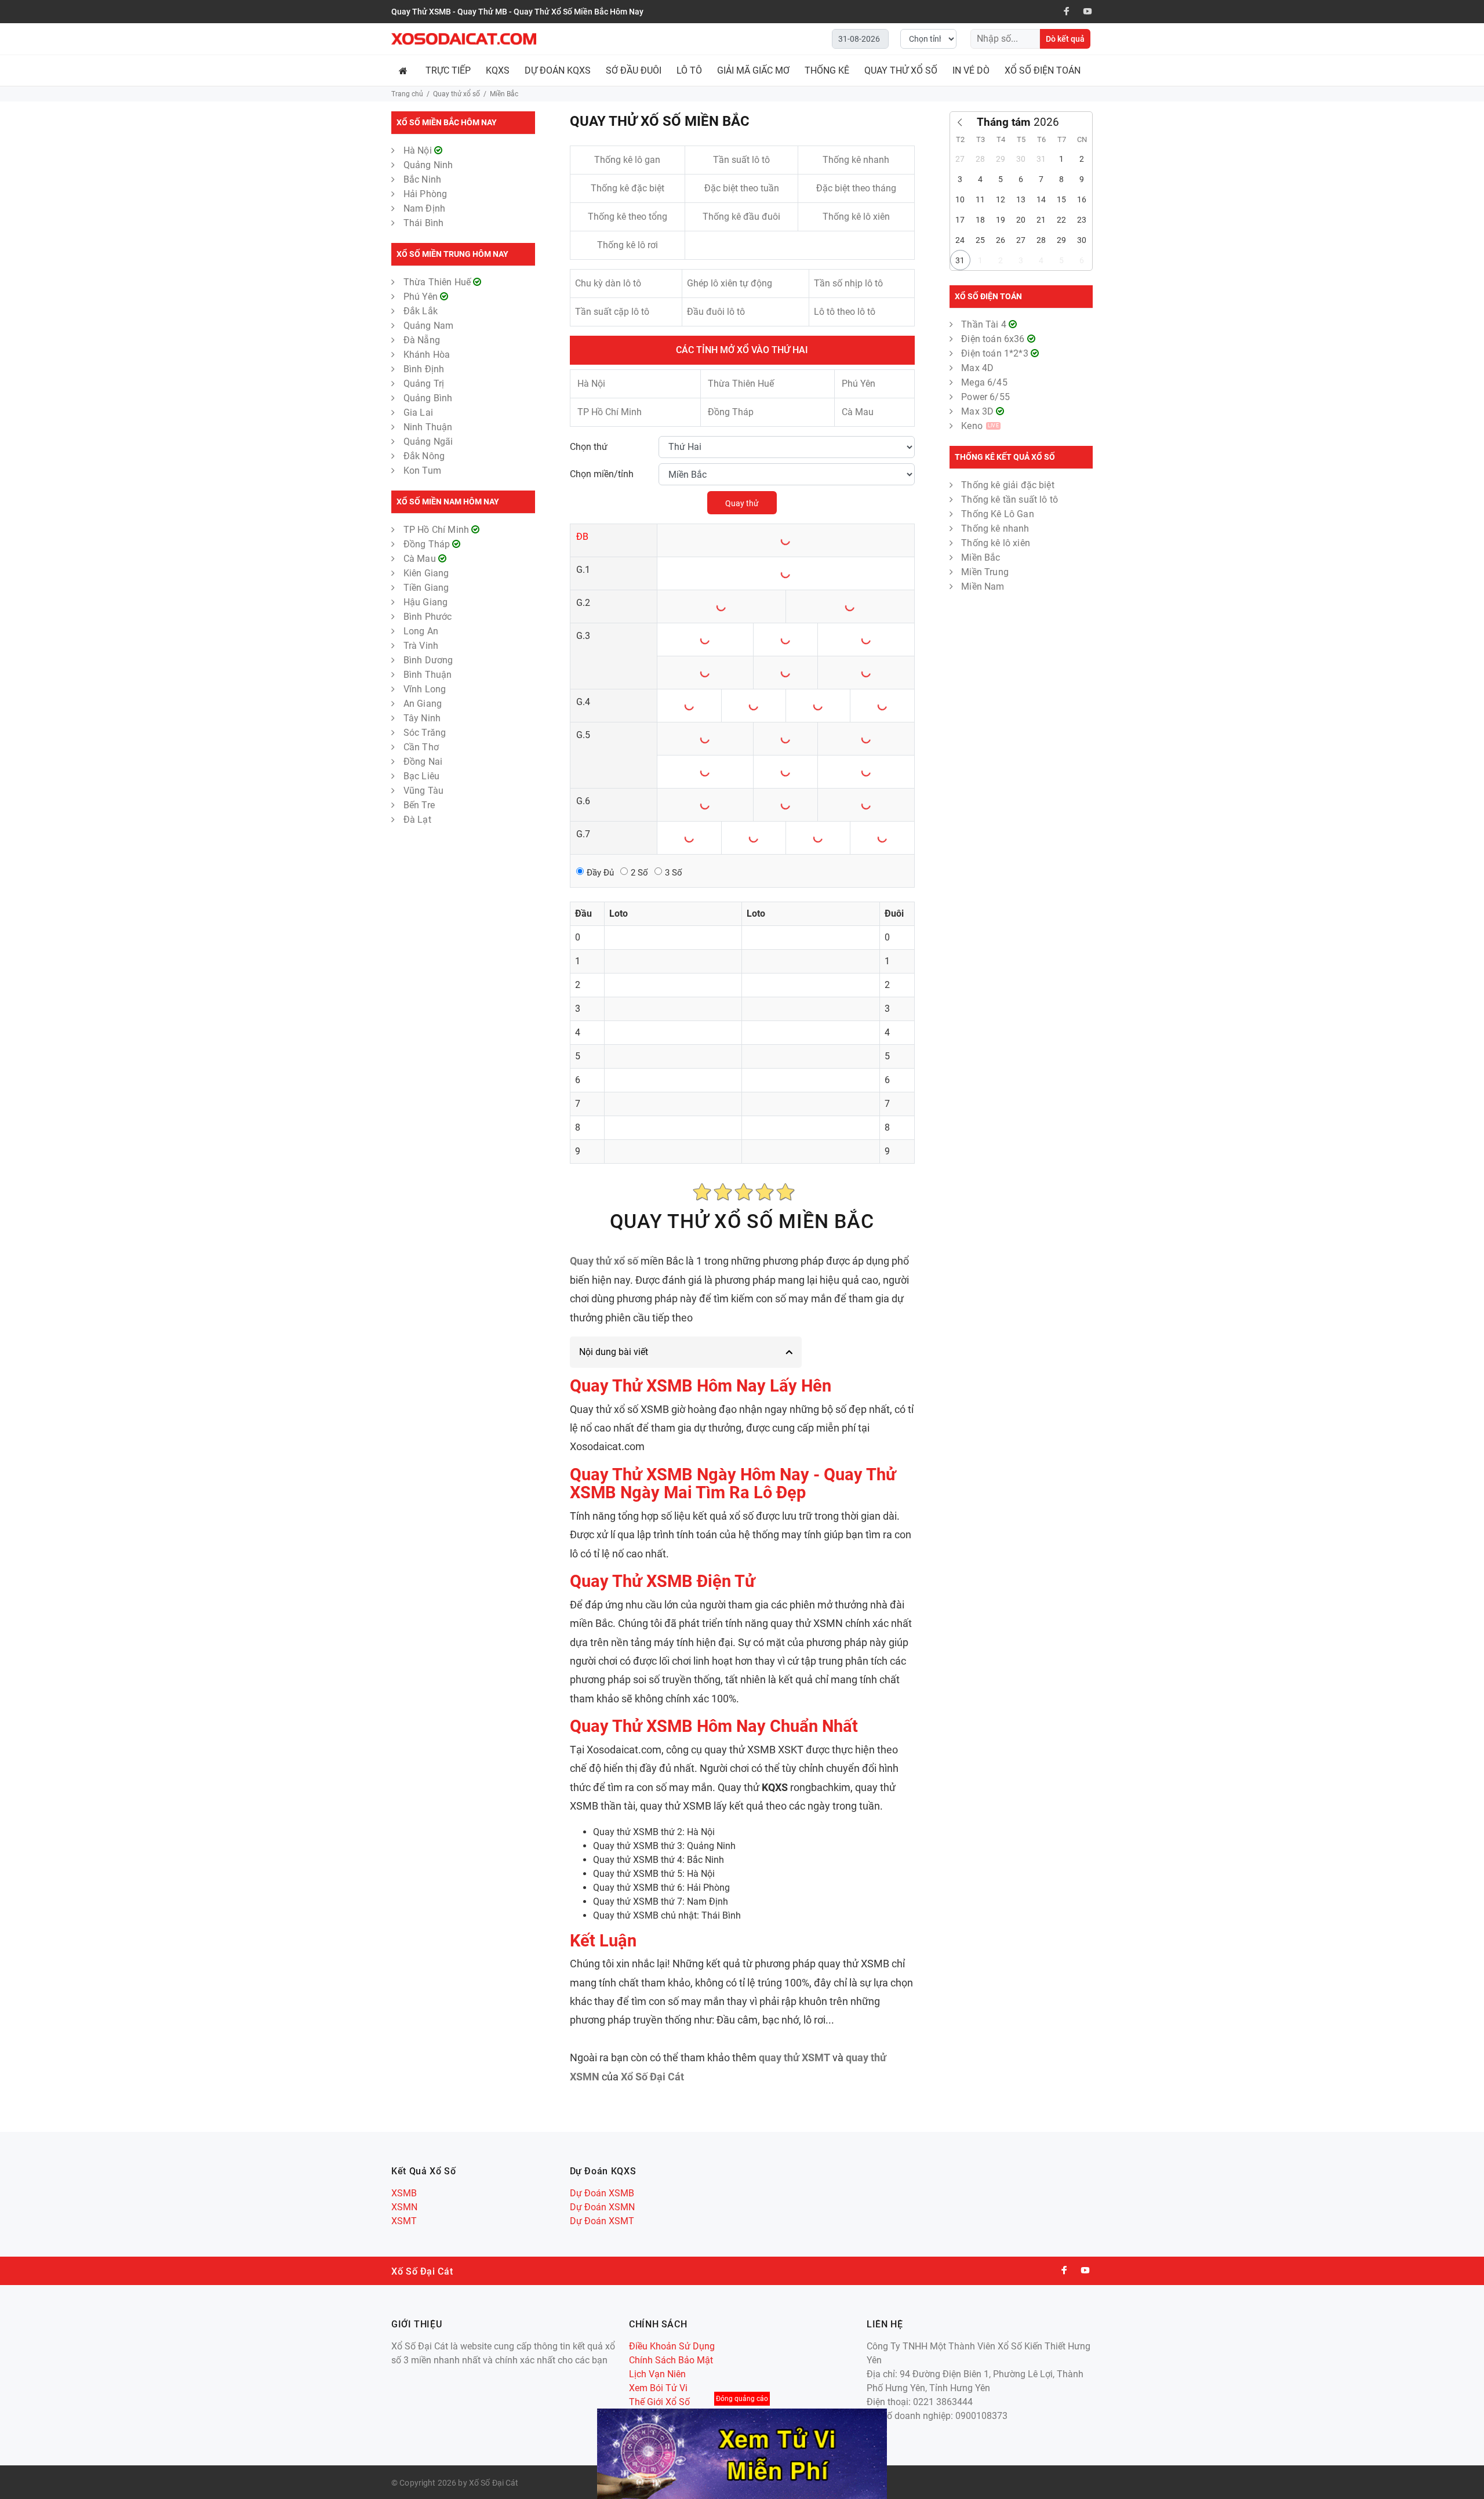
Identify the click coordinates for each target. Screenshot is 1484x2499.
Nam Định (424, 208)
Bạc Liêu (421, 776)
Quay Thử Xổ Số (901, 70)
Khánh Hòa (427, 355)
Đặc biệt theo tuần (742, 188)
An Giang (423, 704)
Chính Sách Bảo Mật (671, 2360)
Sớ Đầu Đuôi (634, 70)
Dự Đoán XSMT (602, 2221)
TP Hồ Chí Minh (437, 530)
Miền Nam (983, 586)
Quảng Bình (428, 398)
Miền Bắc (981, 557)
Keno (980, 426)
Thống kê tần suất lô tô (1010, 500)
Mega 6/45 (984, 382)
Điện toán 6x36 (994, 339)
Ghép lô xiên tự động (730, 283)
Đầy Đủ (600, 873)
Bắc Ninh (422, 179)
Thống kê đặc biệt (628, 188)
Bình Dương (428, 660)
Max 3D (979, 411)
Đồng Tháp (428, 544)
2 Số (639, 873)
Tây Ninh (422, 718)
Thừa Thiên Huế (438, 282)
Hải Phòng (425, 194)
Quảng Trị (424, 384)
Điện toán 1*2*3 (996, 353)
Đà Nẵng (422, 340)
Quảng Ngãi (428, 442)
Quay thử (742, 503)
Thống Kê (827, 70)
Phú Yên (422, 297)
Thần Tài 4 (985, 324)
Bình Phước (428, 617)
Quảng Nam (428, 326)
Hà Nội (419, 150)
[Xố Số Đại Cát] (464, 39)
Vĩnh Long (425, 689)
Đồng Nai (423, 762)
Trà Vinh (421, 646)
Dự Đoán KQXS (558, 70)
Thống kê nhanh (856, 160)
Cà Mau (421, 559)
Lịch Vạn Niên (657, 2374)
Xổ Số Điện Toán (1043, 70)
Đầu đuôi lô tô (716, 312)
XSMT (404, 2221)
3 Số (674, 873)
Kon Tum (422, 471)
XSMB (404, 2193)
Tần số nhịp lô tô (848, 283)
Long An (421, 631)
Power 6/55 (985, 397)
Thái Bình (423, 223)
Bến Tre (419, 805)
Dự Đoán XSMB (602, 2193)
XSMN (404, 2207)
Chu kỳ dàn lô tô (608, 283)
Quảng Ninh (428, 165)
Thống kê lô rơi (628, 245)
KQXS (498, 70)
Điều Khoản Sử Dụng (672, 2346)
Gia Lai (418, 413)
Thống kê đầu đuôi (741, 217)
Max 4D (977, 368)
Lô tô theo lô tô (845, 312)
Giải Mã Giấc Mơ (753, 70)
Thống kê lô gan (627, 160)
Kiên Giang (426, 573)
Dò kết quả (1065, 39)
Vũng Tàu (423, 791)
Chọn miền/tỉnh (602, 474)
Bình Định (424, 369)
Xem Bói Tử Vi (658, 2388)
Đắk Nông (424, 456)
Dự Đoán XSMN (602, 2207)
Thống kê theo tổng (628, 217)
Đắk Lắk (421, 311)
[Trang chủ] (405, 70)
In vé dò (971, 70)
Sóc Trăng (425, 733)
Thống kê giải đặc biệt (1008, 485)
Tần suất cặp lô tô (612, 312)
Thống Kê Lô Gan (997, 514)
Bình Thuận (428, 675)
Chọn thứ (589, 447)
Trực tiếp (448, 70)
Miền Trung (985, 572)
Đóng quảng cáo (742, 2399)
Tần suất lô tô (741, 160)
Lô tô (689, 70)
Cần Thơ (421, 747)
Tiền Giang (426, 588)
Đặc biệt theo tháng (856, 188)
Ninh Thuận (428, 427)
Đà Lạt (417, 820)
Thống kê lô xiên (856, 217)
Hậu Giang (425, 602)
